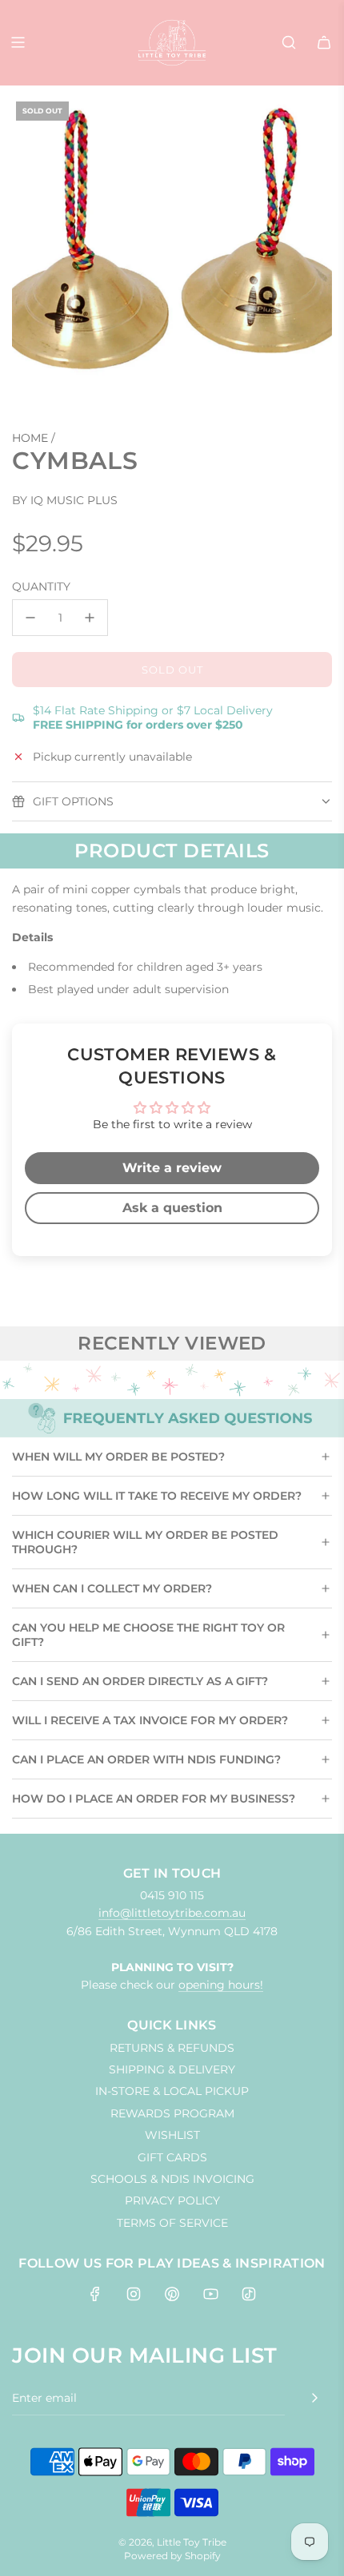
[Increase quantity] (90, 618)
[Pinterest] (172, 2294)
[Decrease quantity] (30, 618)
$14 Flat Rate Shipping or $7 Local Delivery (153, 718)
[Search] (289, 42)
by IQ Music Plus (65, 500)
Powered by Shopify (172, 2556)
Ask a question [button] (172, 1208)
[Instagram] (134, 2294)
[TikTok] (249, 2294)
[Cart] (324, 42)
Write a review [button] (172, 1168)
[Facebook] (95, 2294)
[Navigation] (18, 42)
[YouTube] (210, 2294)
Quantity (41, 586)
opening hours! (221, 1985)
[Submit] (314, 2398)
